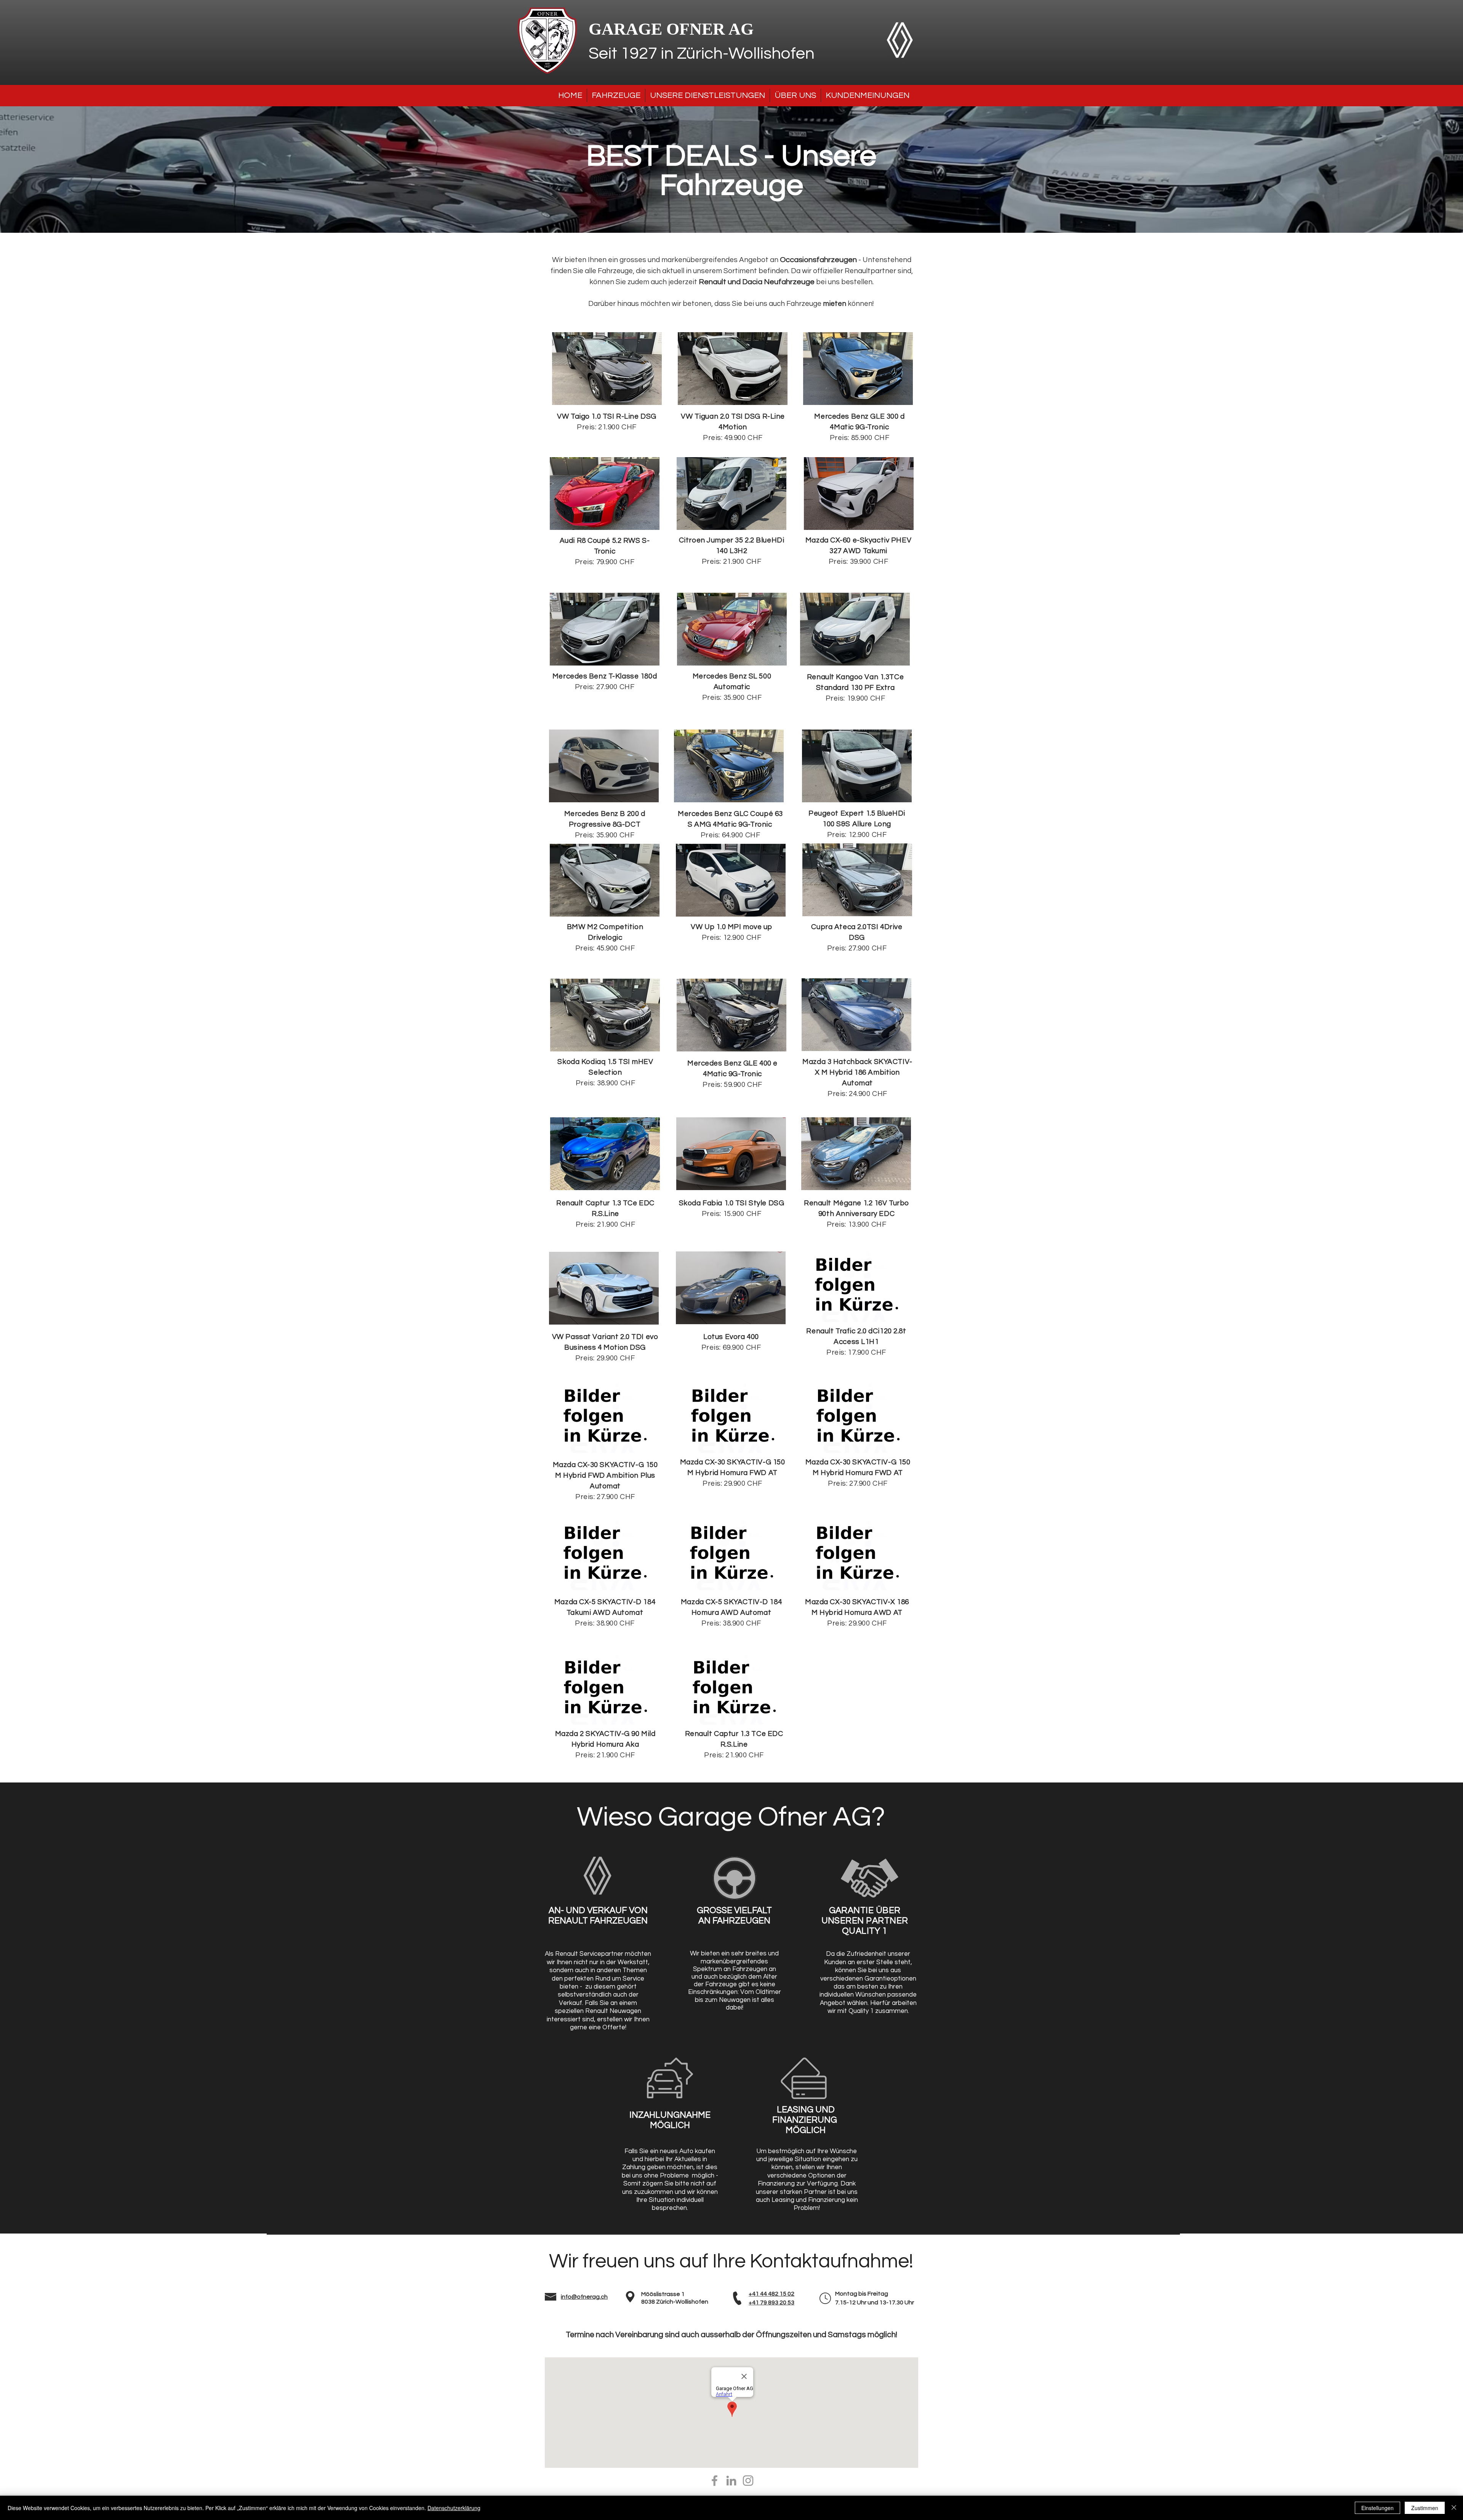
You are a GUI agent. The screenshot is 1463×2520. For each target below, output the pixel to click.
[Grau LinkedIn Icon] (731, 2481)
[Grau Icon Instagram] (748, 2481)
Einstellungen (1377, 2508)
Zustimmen (1425, 2508)
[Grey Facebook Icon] (715, 2481)
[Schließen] (1454, 2508)
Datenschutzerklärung (454, 2508)
